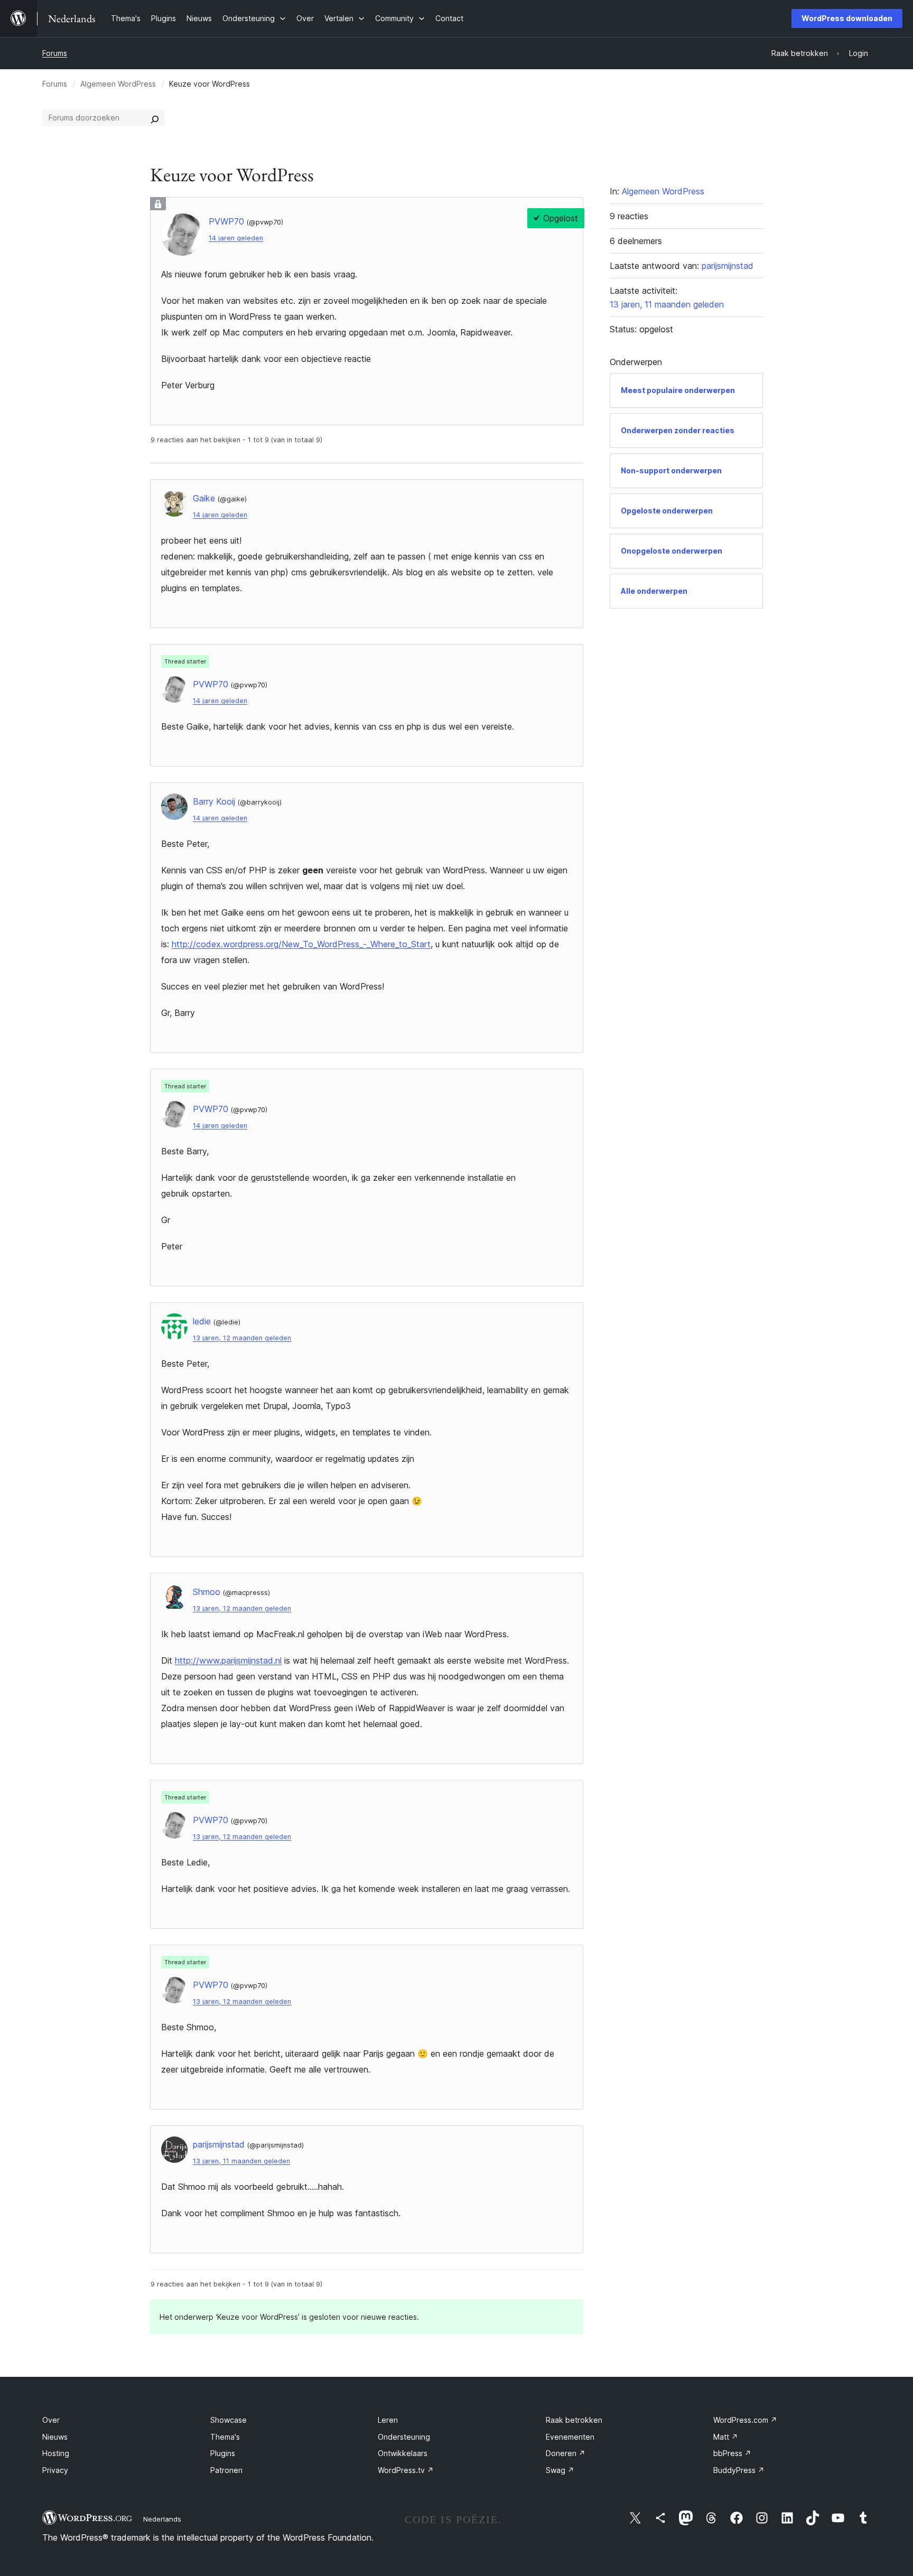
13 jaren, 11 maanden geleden (241, 2161)
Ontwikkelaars (403, 2453)
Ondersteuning (404, 2437)
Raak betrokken (574, 2420)
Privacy (55, 2470)
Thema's (225, 2437)
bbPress (732, 2453)
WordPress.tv (406, 2470)
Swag (560, 2470)
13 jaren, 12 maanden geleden (242, 1338)
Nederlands (162, 2519)
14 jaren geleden (236, 238)
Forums (55, 53)
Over (51, 2420)
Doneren (566, 2453)
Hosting (56, 2453)
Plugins (223, 2453)
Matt (726, 2437)
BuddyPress (739, 2470)
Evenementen (570, 2437)
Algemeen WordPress (118, 84)
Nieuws (55, 2437)
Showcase (229, 2420)
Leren (388, 2420)
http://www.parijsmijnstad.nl (228, 1660)
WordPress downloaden (847, 18)
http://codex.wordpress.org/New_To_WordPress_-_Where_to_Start (301, 944)
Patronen (226, 2470)
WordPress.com (745, 2420)
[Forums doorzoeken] (155, 118)
